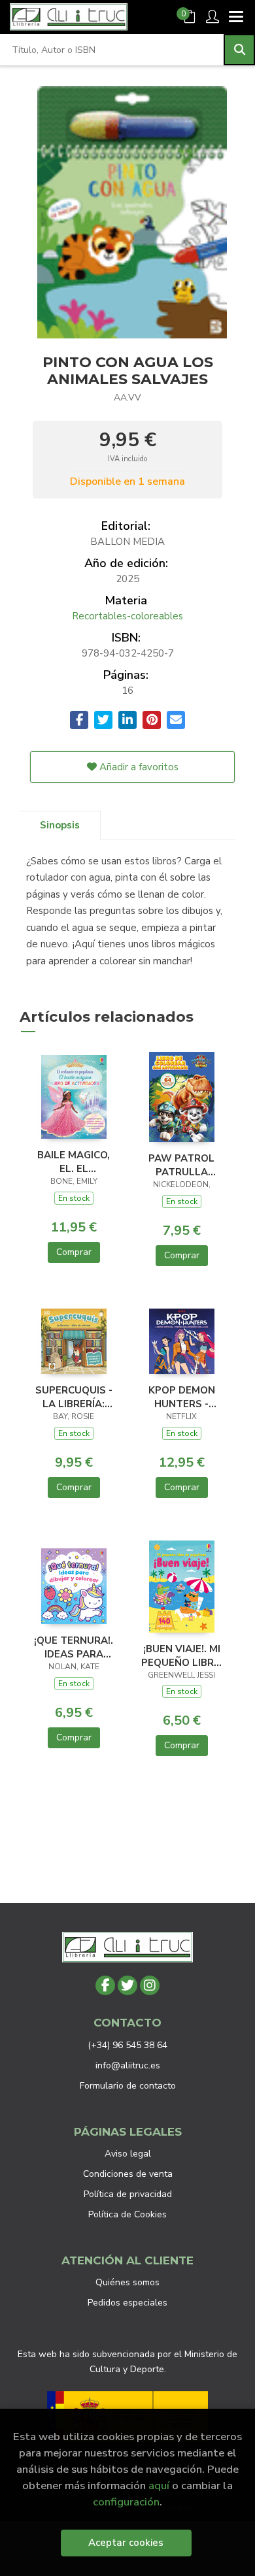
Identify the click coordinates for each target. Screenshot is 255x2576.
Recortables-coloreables (127, 616)
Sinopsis (60, 825)
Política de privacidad (128, 2194)
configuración (126, 2502)
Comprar (74, 1252)
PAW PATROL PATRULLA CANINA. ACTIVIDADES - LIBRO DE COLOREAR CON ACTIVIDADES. (181, 1165)
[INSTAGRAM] (150, 1985)
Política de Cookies (127, 2214)
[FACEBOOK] (105, 1985)
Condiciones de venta (128, 2174)
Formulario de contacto (128, 2086)
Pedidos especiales (127, 2303)
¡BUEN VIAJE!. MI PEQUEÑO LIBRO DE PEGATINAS (181, 1655)
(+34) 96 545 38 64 (127, 2045)
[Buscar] (239, 50)
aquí (159, 2486)
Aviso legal (128, 2154)
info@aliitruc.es (128, 2065)
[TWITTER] (127, 1985)
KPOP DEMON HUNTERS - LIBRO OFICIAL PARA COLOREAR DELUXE (181, 1397)
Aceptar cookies (126, 2543)
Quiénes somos (127, 2282)
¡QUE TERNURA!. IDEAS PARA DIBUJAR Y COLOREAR (74, 1647)
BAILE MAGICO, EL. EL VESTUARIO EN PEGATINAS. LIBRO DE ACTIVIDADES (74, 1162)
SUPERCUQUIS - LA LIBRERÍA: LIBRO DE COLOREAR (74, 1397)
